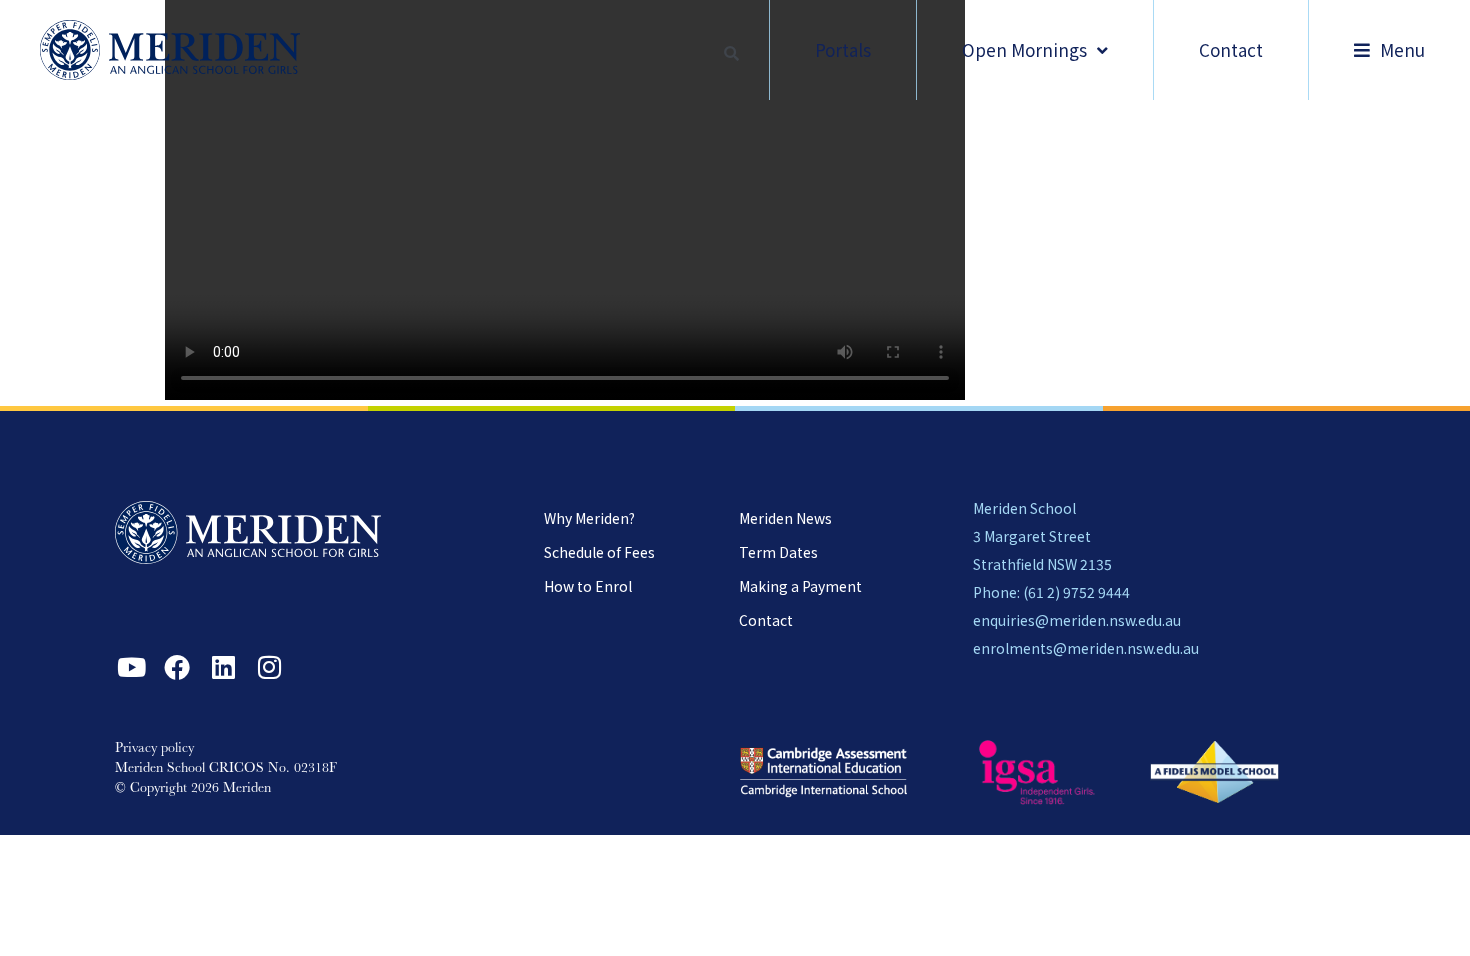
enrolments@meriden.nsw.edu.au (1086, 648)
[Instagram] (269, 667)
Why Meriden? (589, 518)
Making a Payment (800, 586)
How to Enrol (588, 586)
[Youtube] (131, 667)
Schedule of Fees (599, 552)
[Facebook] (177, 667)
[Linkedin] (223, 667)
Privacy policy (154, 749)
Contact (766, 620)
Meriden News (785, 518)
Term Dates (778, 552)
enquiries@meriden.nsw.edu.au (1077, 620)
